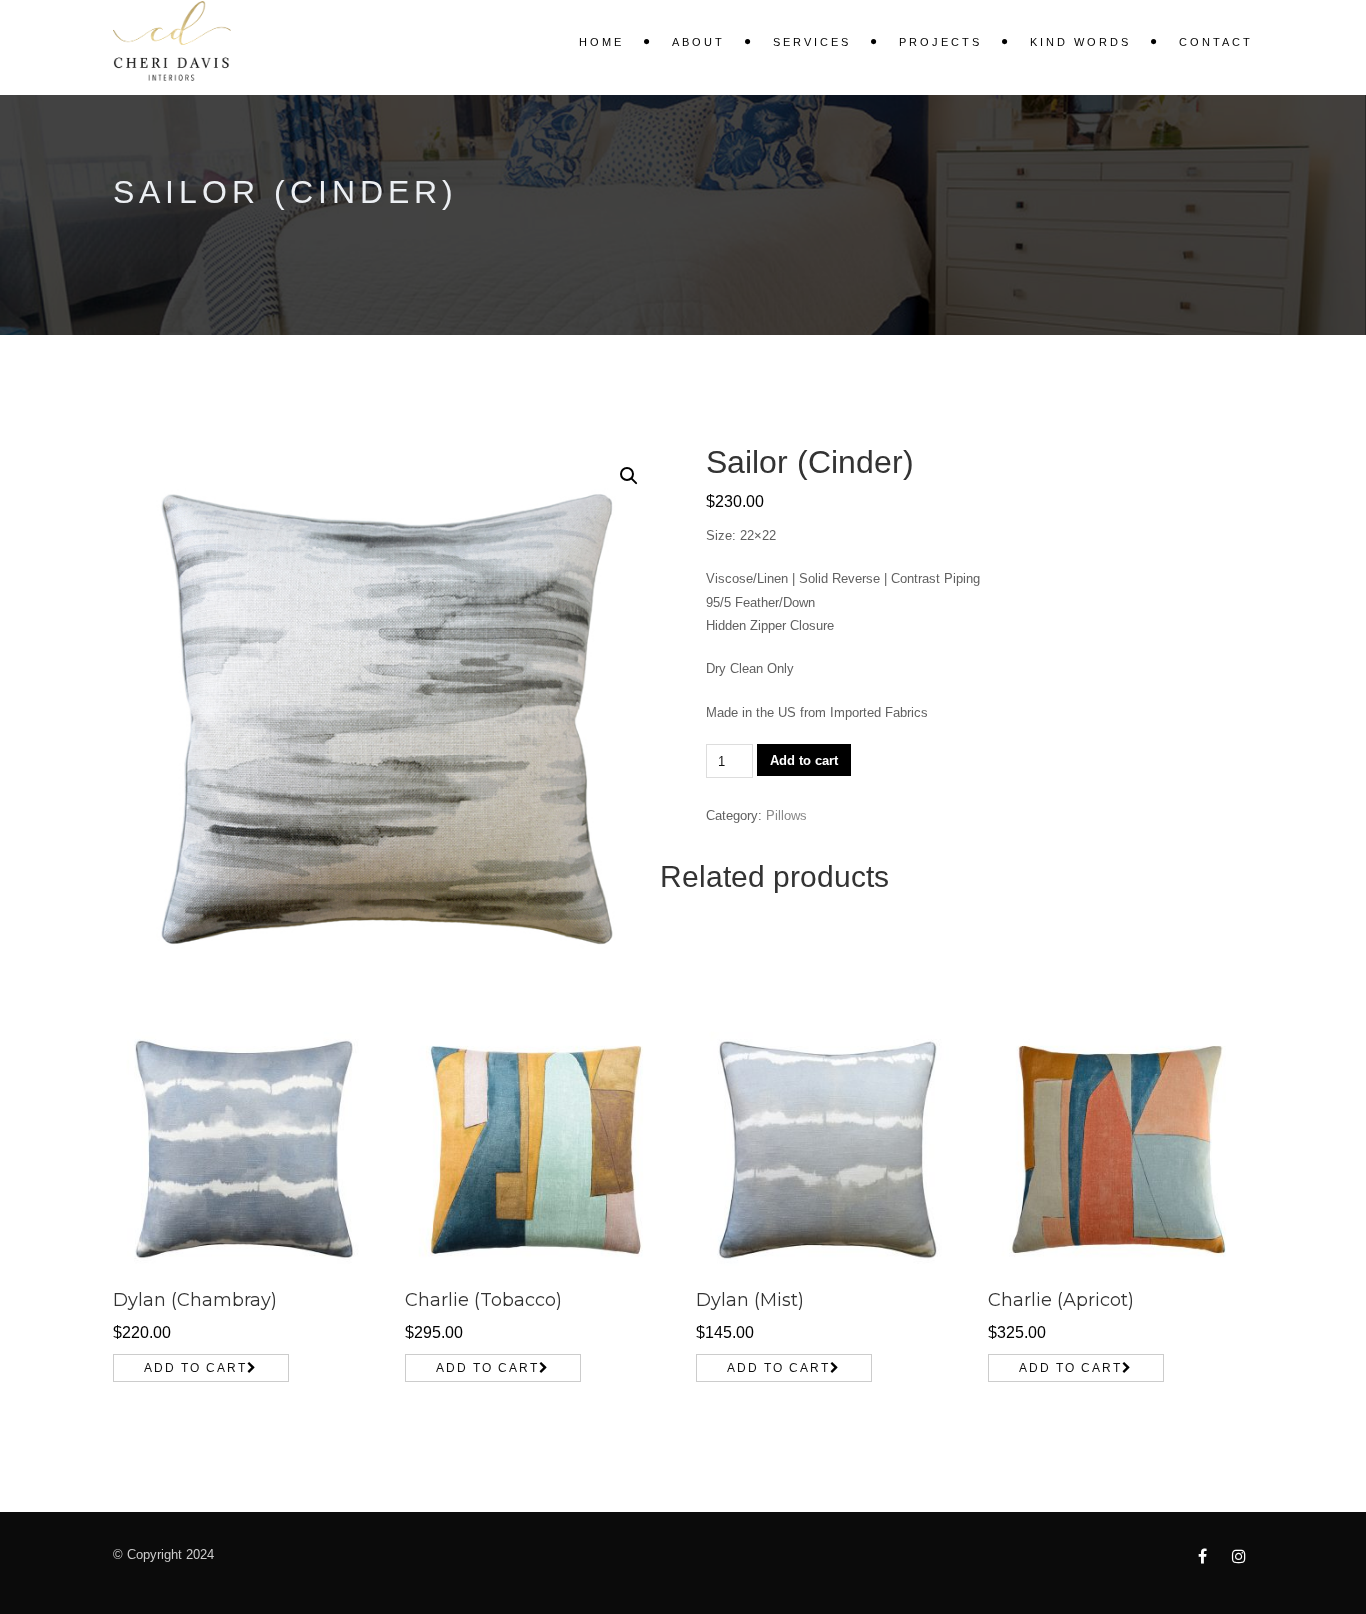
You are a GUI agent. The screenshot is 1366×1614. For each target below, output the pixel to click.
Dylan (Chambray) (195, 1300)
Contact (1216, 42)
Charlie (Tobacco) (483, 1300)
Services (812, 42)
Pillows (786, 815)
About (698, 42)
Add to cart (804, 760)
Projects (940, 42)
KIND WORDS (1080, 42)
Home (601, 42)
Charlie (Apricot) (1061, 1300)
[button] (629, 476)
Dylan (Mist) (750, 1300)
